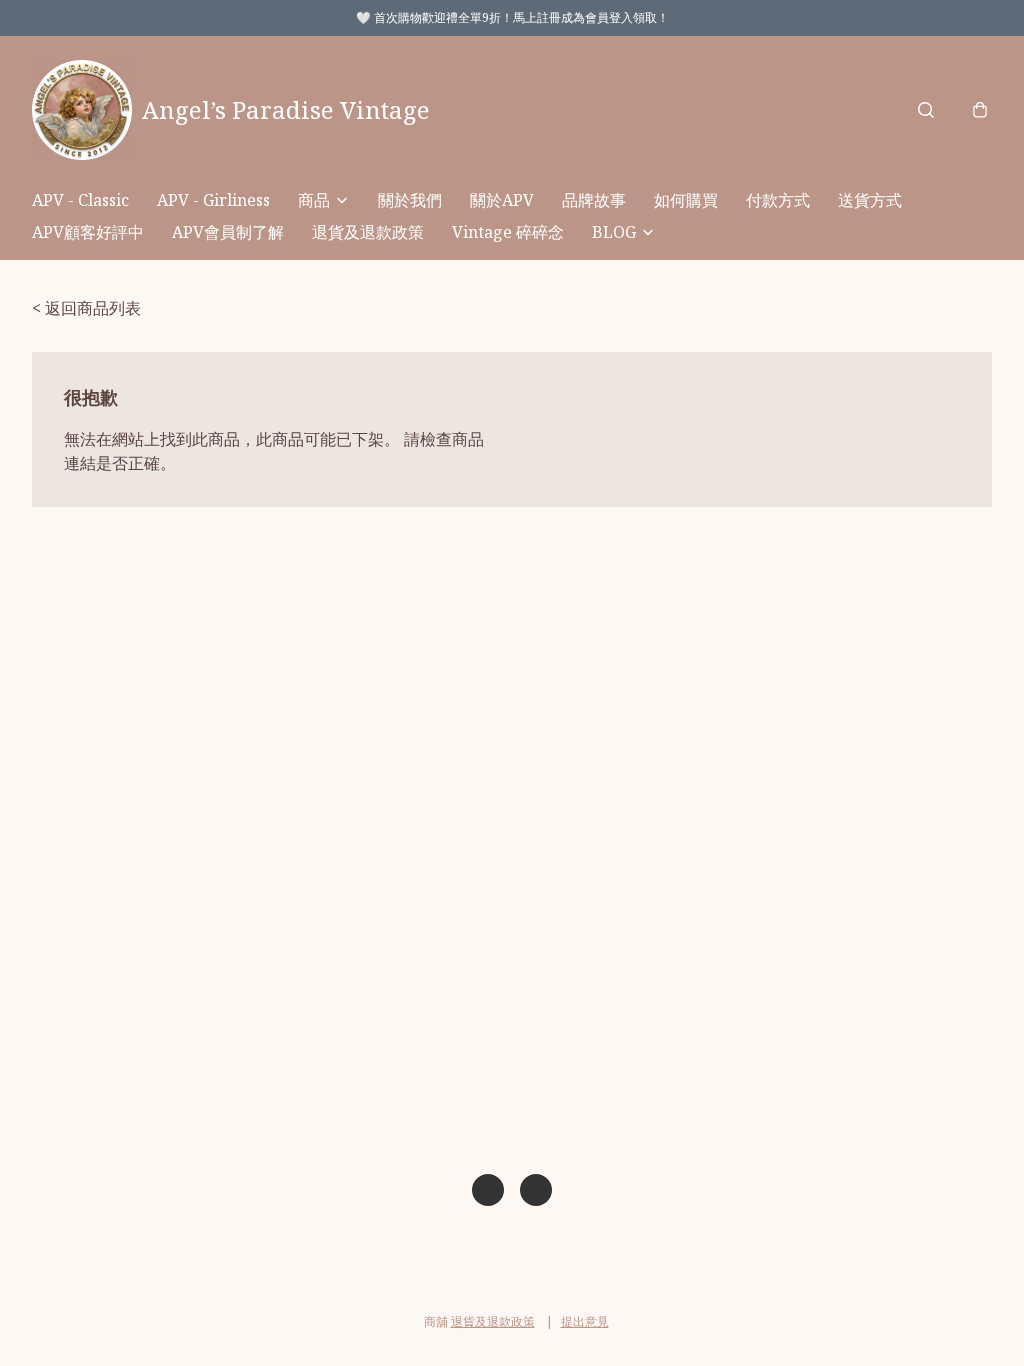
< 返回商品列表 (86, 308)
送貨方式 (870, 200)
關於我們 (410, 200)
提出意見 (585, 1321)
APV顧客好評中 (88, 232)
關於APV (502, 200)
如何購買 (686, 200)
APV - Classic (80, 200)
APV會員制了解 (228, 232)
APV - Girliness (213, 200)
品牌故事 (594, 200)
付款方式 (778, 200)
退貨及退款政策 (368, 232)
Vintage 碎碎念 (508, 232)
